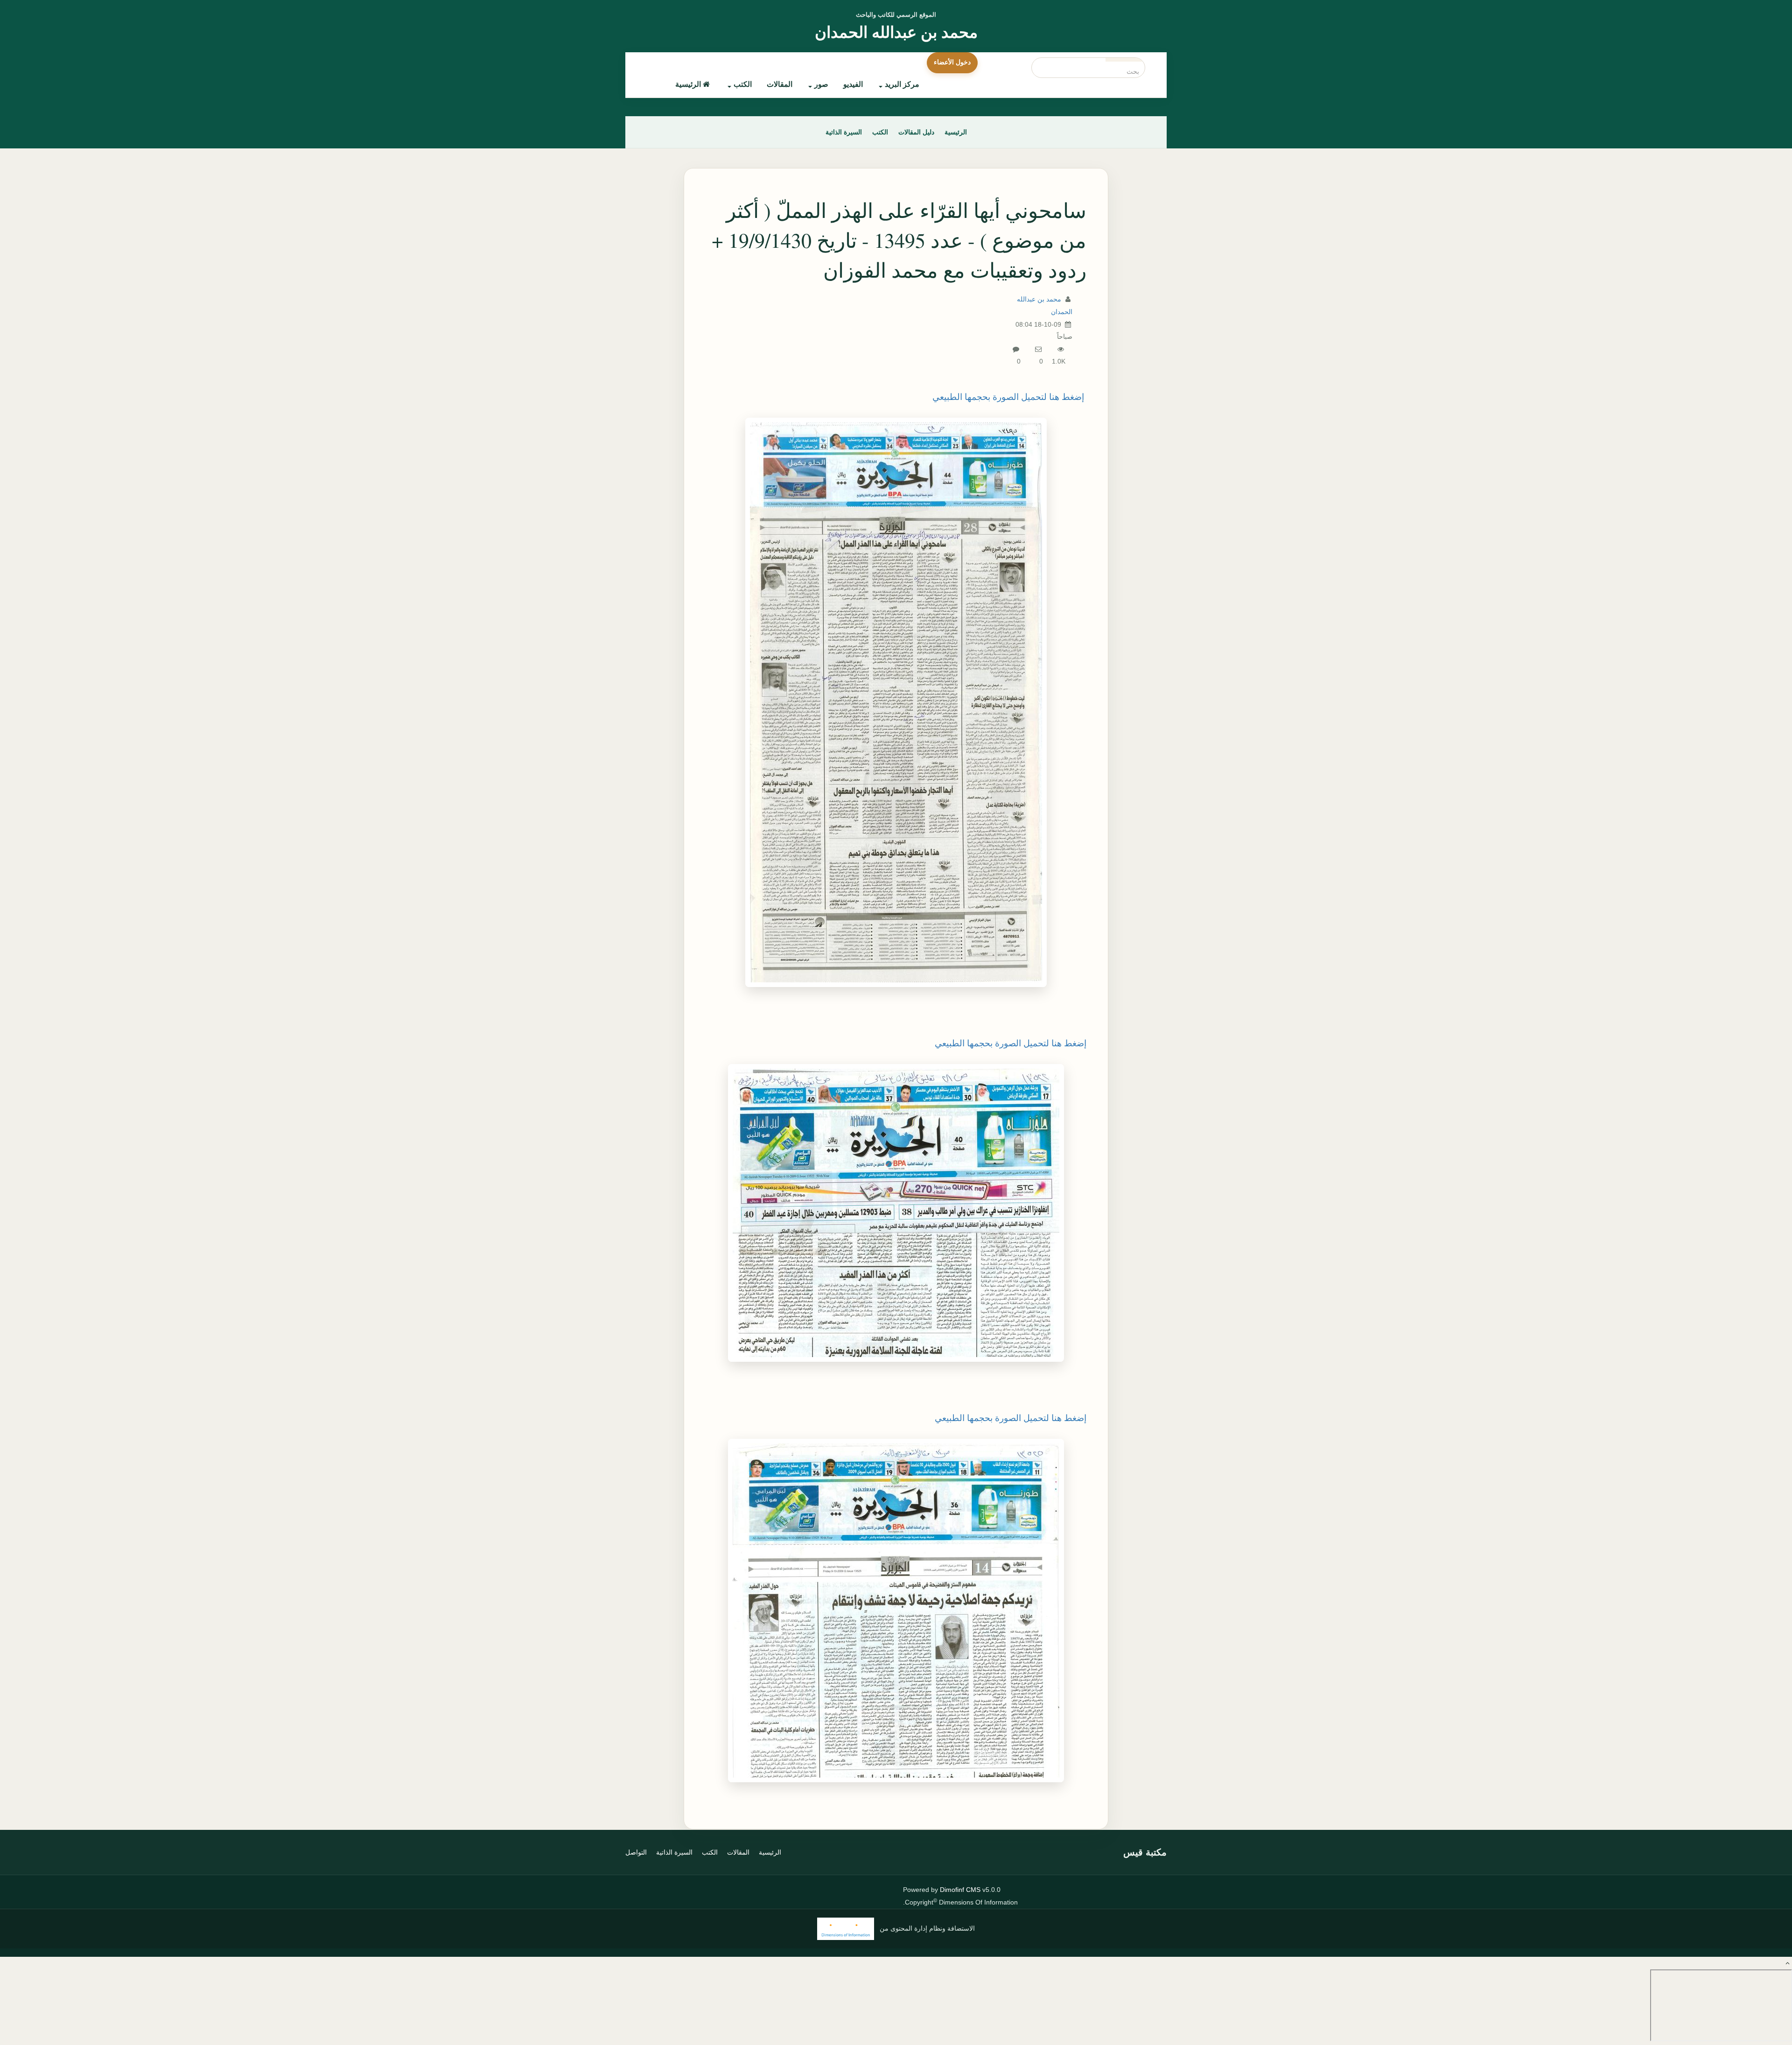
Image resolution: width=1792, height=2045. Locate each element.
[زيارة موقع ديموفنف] (846, 1929)
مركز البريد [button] (902, 84)
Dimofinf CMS (960, 1890)
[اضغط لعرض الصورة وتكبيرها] (896, 702)
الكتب (743, 84)
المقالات (780, 84)
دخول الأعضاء (952, 62)
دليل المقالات (916, 132)
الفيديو (853, 84)
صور (821, 84)
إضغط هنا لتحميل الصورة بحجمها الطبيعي (1008, 397)
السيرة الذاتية (844, 132)
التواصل (636, 1852)
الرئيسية (688, 84)
